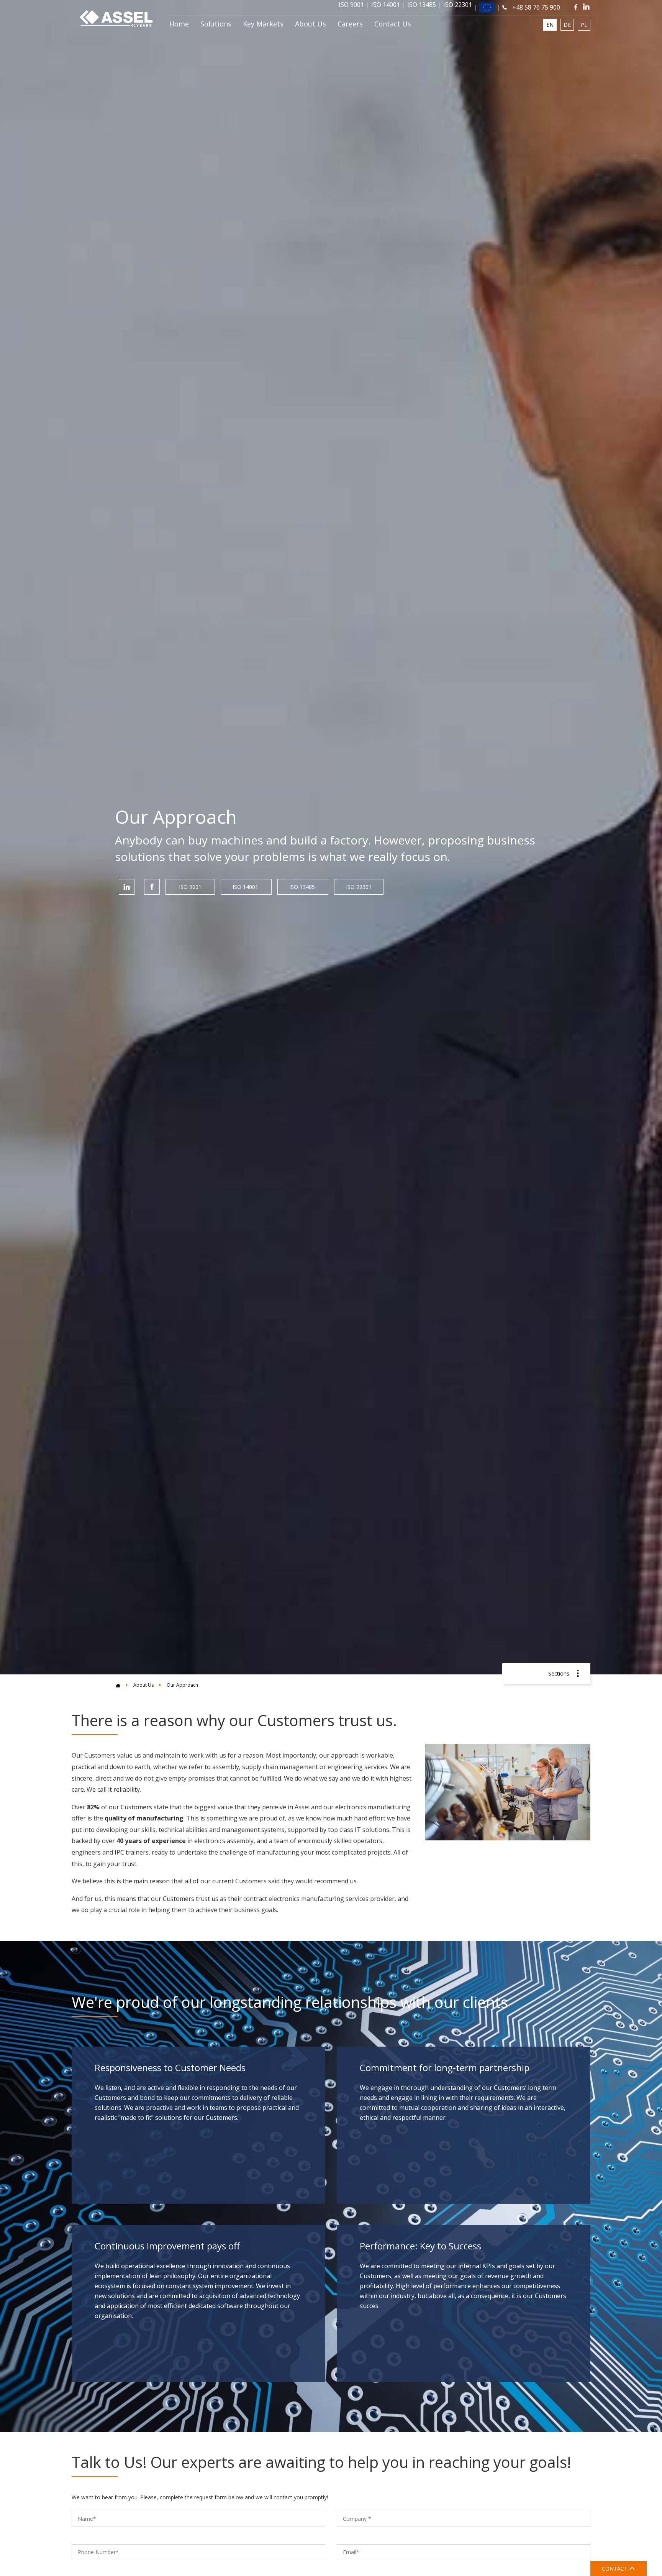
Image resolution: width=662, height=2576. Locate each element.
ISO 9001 (190, 887)
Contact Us (393, 24)
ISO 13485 (303, 887)
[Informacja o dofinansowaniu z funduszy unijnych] (487, 8)
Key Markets (263, 24)
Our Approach (182, 1685)
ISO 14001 (246, 887)
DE (567, 25)
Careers (350, 24)
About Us (311, 24)
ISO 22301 (359, 887)
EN (550, 25)
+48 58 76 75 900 (535, 7)
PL (584, 25)
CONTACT (615, 2569)
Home (179, 24)
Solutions (216, 24)
